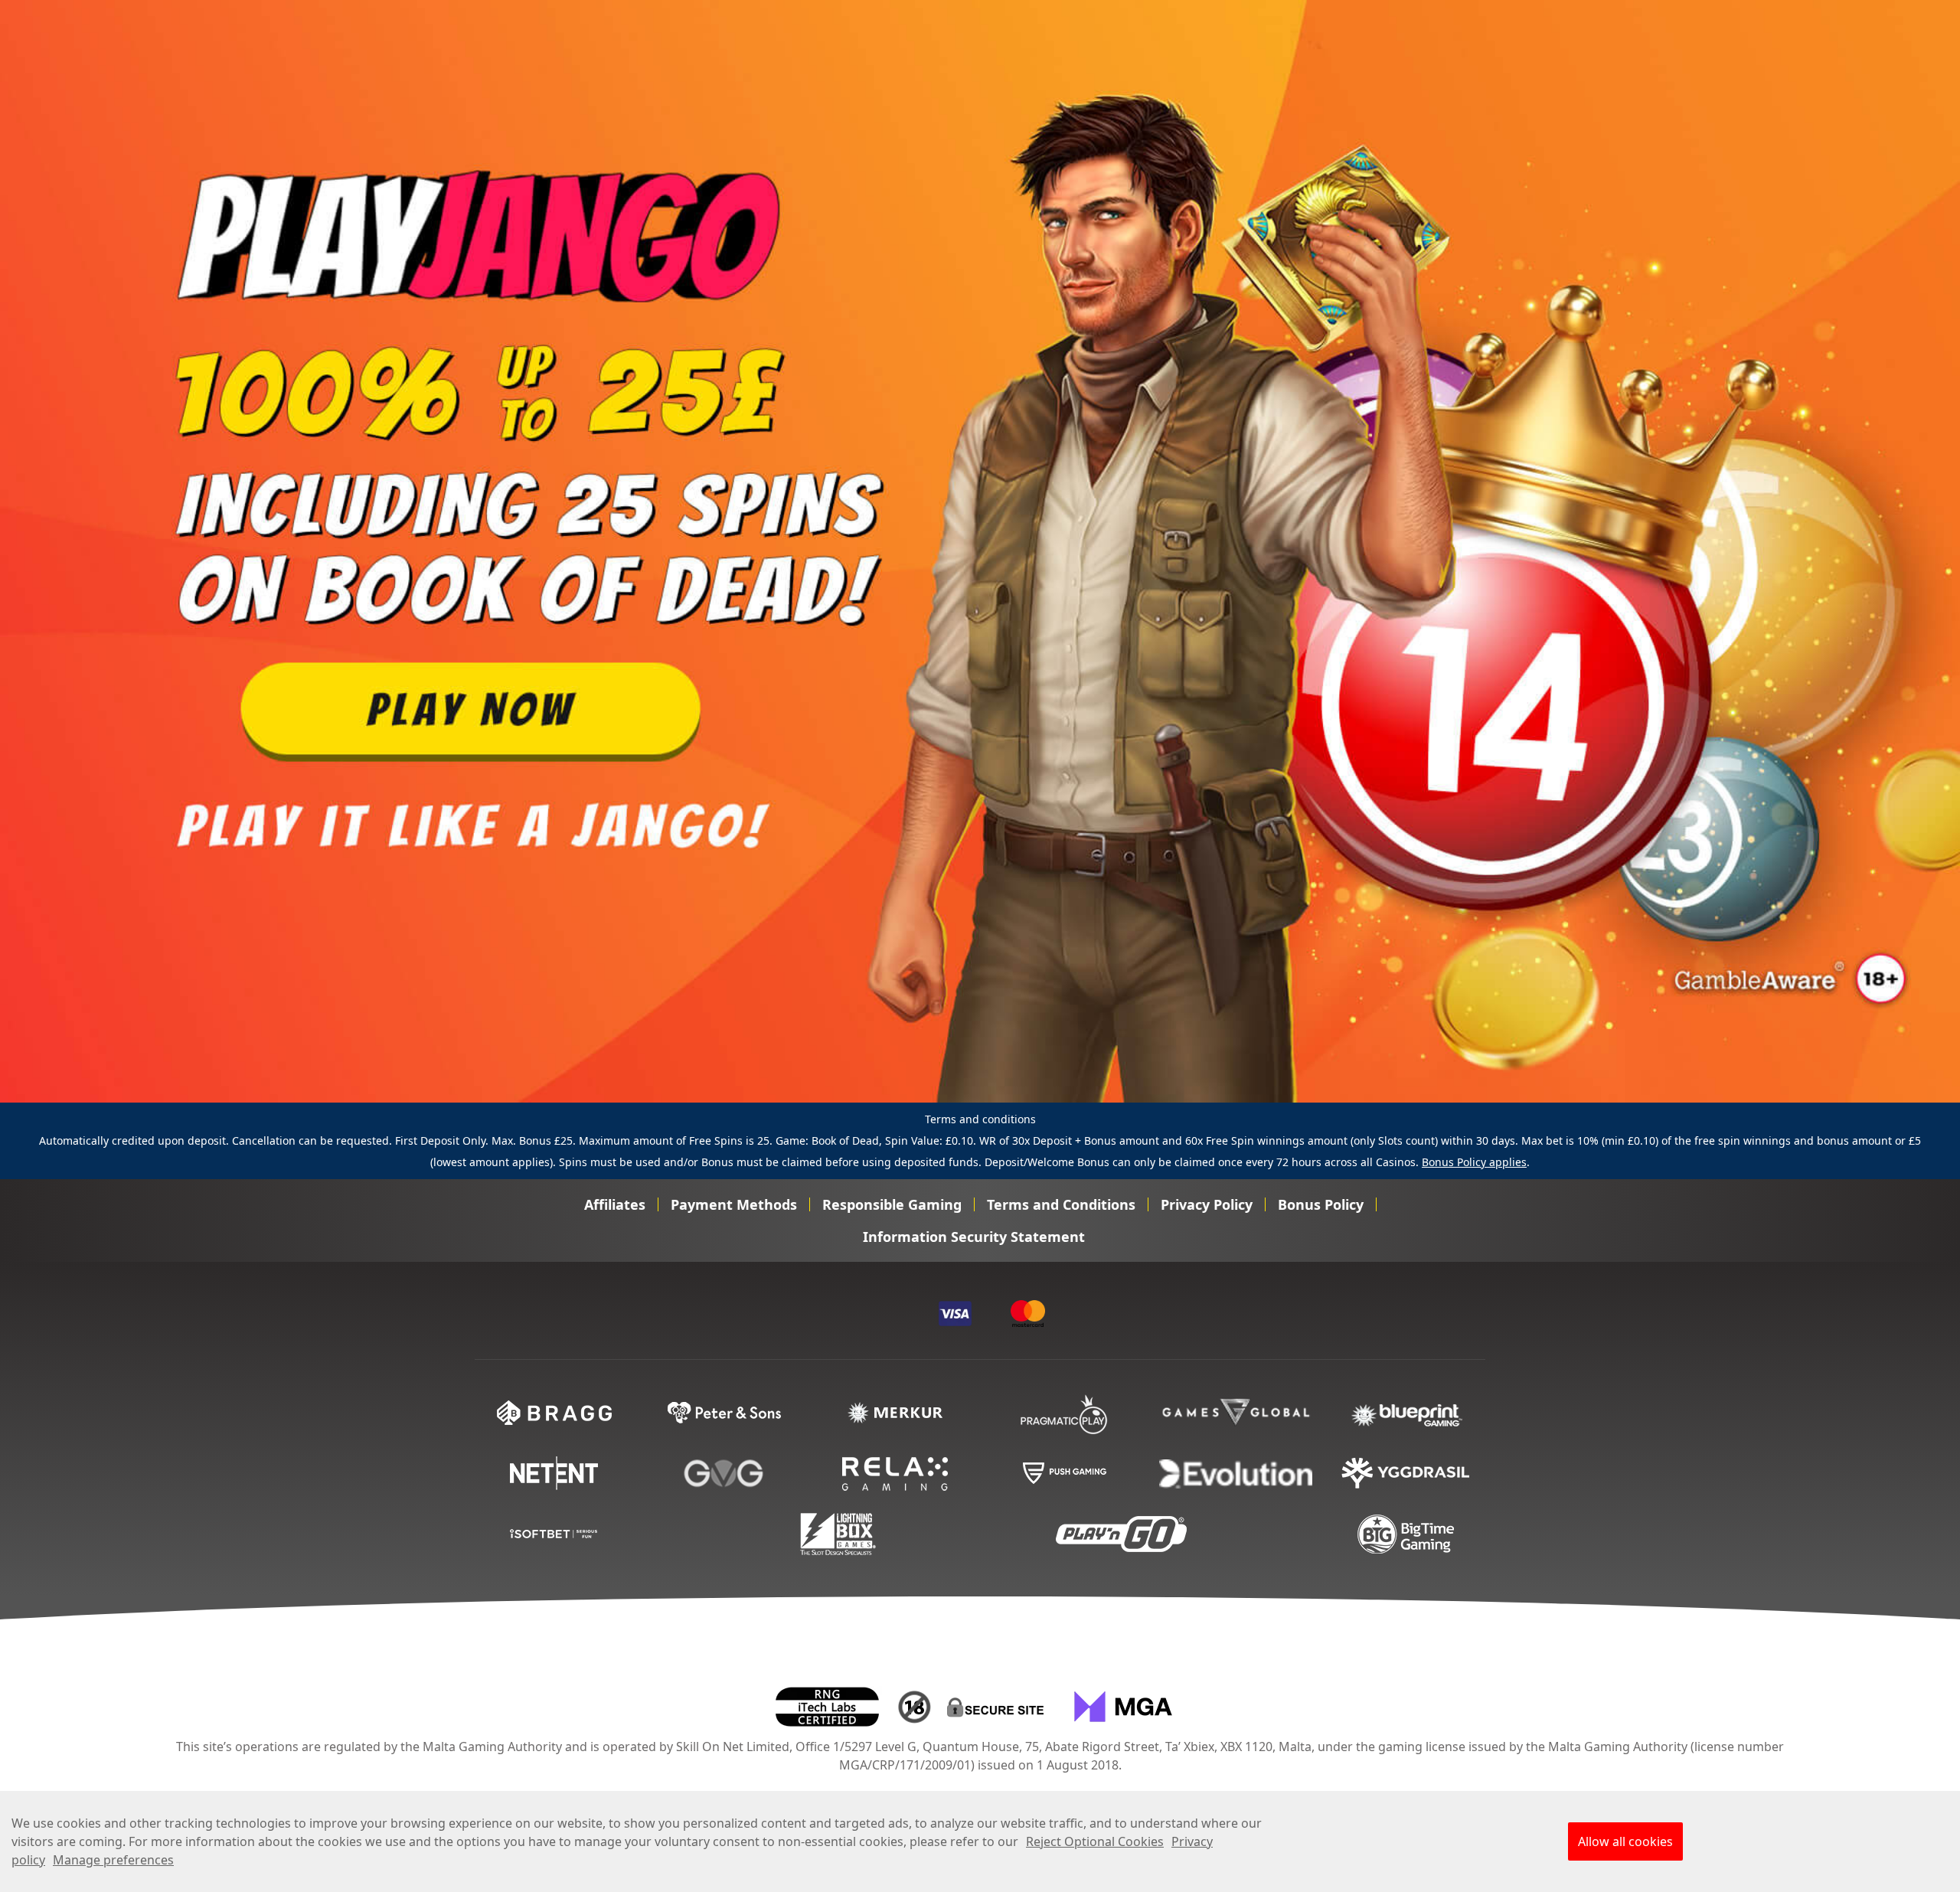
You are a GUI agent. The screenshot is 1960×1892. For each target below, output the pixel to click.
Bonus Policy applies (1474, 1162)
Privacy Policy (1207, 1204)
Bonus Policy (1321, 1204)
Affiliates (615, 1204)
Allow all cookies (1625, 1841)
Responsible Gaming (892, 1204)
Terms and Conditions (1061, 1204)
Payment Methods (734, 1204)
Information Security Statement (974, 1237)
